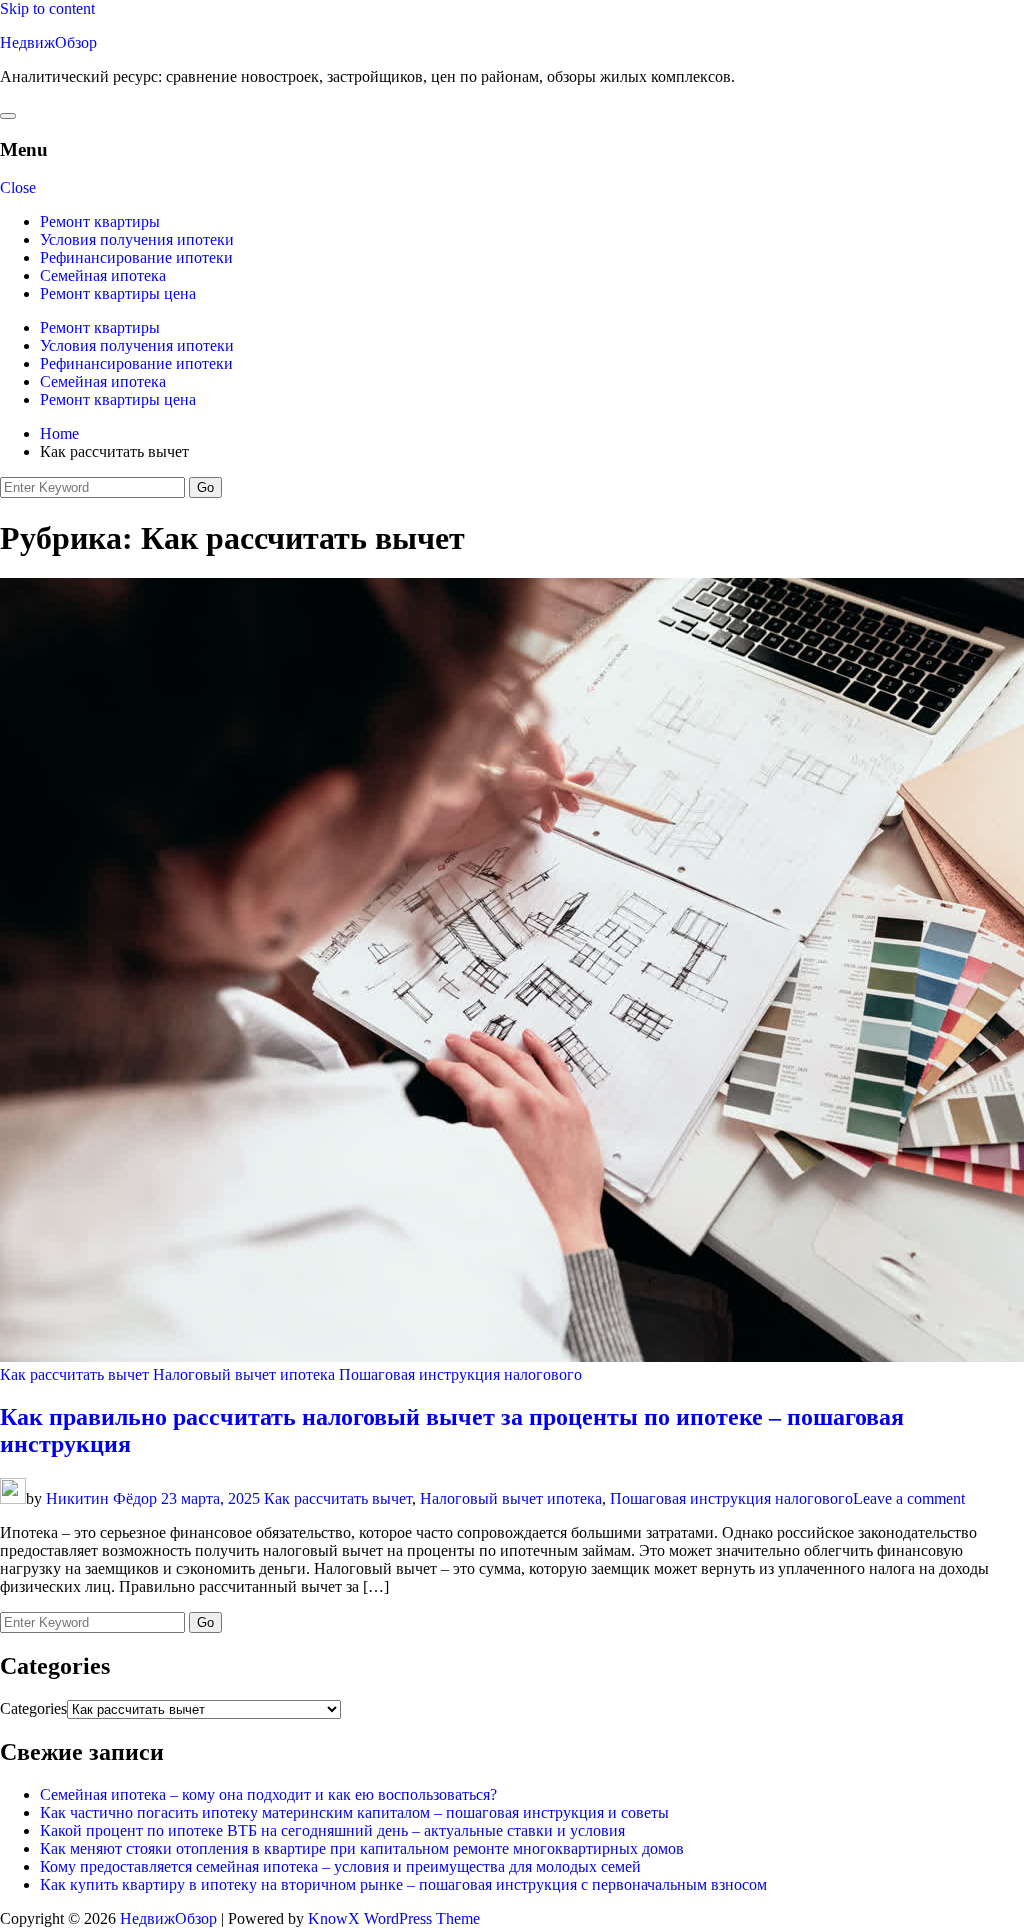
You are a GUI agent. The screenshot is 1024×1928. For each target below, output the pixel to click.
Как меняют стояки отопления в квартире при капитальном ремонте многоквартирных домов (362, 1848)
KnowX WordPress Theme (394, 1918)
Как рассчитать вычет (74, 1374)
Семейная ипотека (103, 275)
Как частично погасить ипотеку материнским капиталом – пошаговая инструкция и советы (354, 1812)
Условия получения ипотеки (137, 239)
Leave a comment (909, 1498)
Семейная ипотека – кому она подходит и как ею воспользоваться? (268, 1794)
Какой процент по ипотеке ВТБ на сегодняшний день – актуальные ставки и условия (332, 1830)
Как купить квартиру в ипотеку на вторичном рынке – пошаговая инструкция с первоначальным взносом (403, 1884)
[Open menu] (8, 116)
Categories (33, 1708)
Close (18, 187)
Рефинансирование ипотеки (136, 257)
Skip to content (47, 8)
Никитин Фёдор (101, 1498)
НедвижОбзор (48, 42)
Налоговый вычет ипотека (244, 1374)
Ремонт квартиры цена (118, 293)
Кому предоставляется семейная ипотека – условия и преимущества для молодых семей (340, 1866)
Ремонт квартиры (100, 221)
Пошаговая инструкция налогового (460, 1374)
